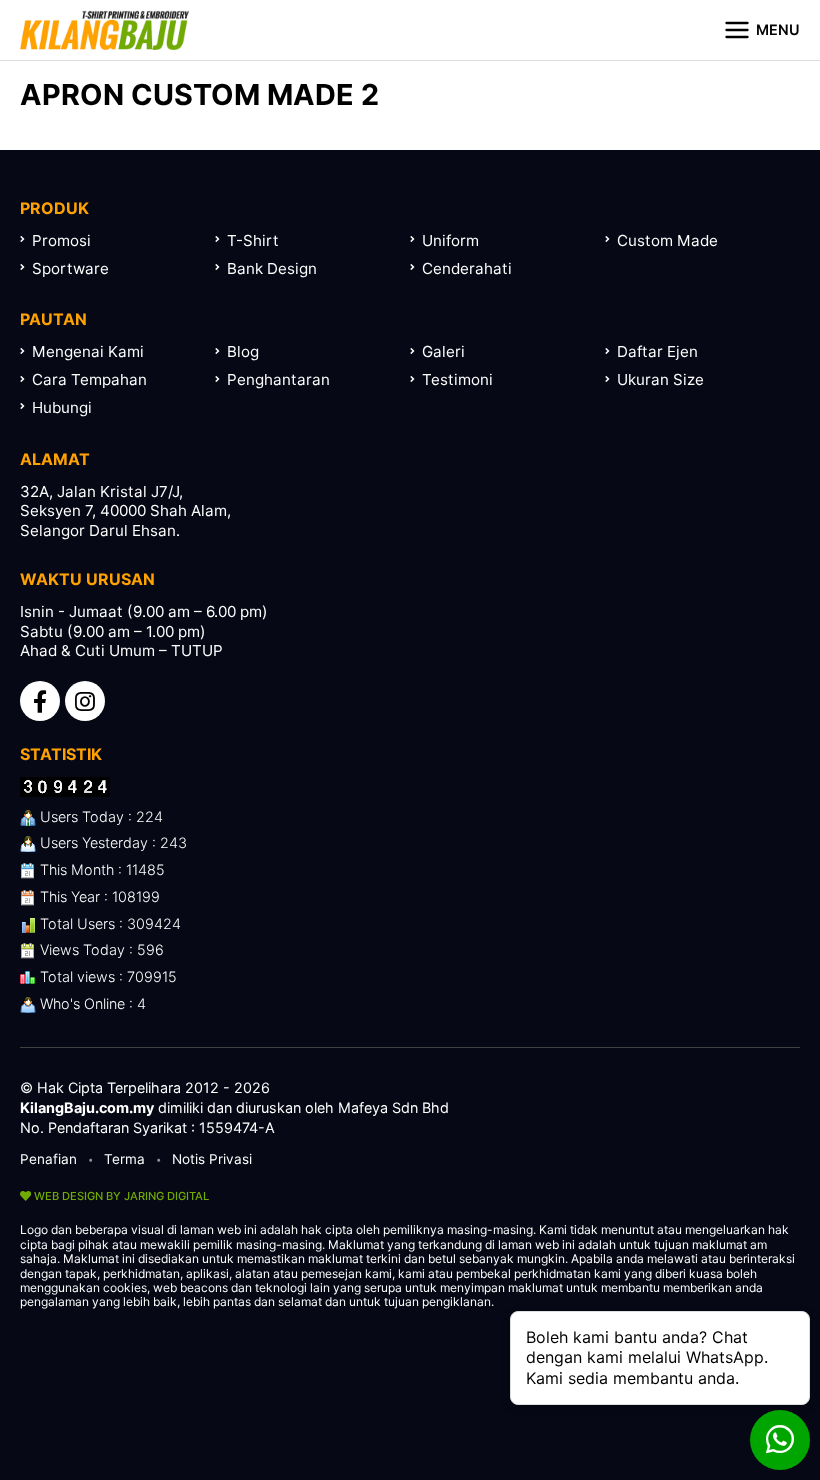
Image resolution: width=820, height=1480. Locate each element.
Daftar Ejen (657, 351)
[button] (761, 30)
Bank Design (272, 268)
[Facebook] (40, 701)
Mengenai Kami (88, 351)
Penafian (48, 1159)
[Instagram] (85, 701)
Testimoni (457, 379)
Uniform (450, 240)
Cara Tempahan (89, 379)
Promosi (61, 240)
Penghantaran (278, 379)
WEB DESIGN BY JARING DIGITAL (120, 1196)
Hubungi (62, 407)
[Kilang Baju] (104, 30)
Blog (243, 351)
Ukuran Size (660, 379)
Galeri (443, 351)
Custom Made (667, 240)
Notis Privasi (212, 1159)
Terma (124, 1159)
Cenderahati (467, 268)
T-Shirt (253, 240)
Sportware (70, 268)
